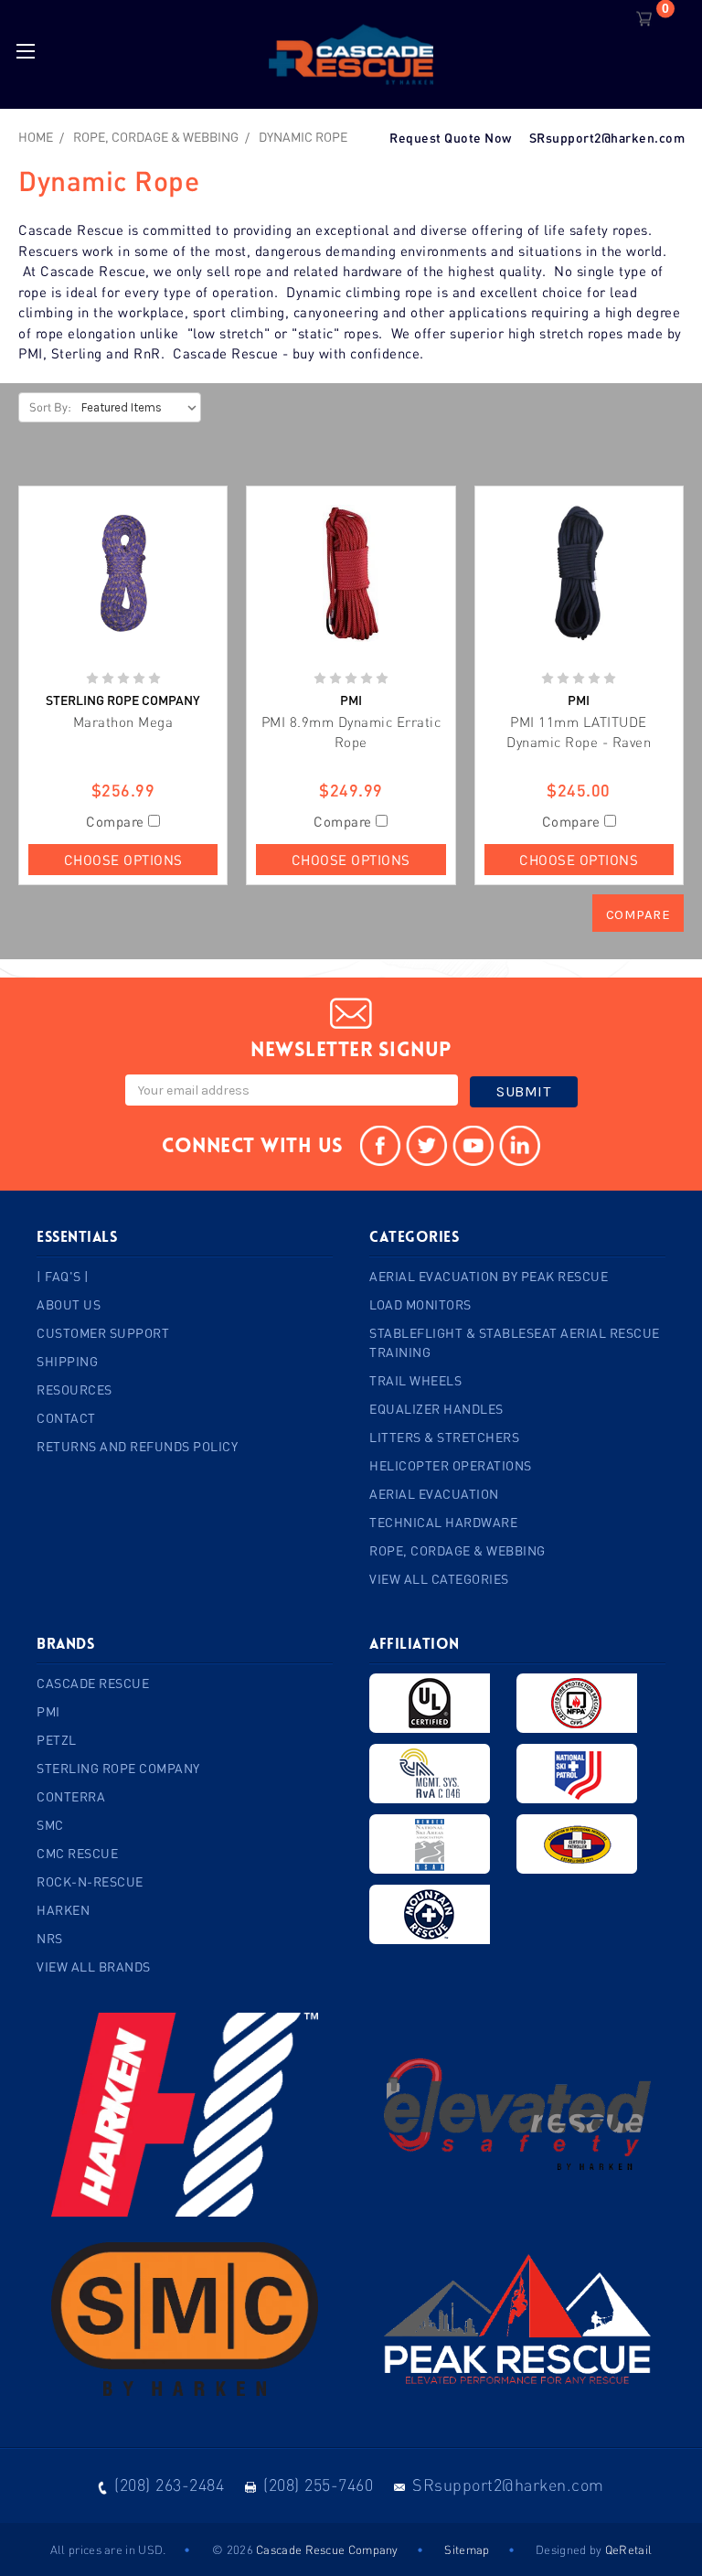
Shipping (67, 1361)
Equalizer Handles (436, 1409)
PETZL (57, 1740)
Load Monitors (420, 1304)
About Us (69, 1304)
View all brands (94, 1967)
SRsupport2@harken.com (607, 138)
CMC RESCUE (77, 1853)
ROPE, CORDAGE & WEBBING (457, 1550)
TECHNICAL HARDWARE (443, 1522)
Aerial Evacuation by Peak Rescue (489, 1276)
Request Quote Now (451, 138)
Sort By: (50, 407)
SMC (50, 1825)
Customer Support (103, 1333)
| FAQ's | (63, 1276)
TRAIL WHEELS (415, 1380)
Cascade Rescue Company (327, 2549)
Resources (74, 1390)
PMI (48, 1711)
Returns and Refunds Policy (137, 1446)
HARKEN (63, 1910)
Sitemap (467, 2549)
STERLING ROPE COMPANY (118, 1768)
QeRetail (628, 2549)
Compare (117, 821)
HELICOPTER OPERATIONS (451, 1465)
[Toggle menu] (25, 51)
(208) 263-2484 (169, 2485)
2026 (240, 2549)
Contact (66, 1418)
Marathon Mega (123, 721)
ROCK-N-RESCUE (90, 1881)
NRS (50, 1938)
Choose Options (123, 860)
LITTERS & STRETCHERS (444, 1437)
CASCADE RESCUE (93, 1683)
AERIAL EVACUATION (434, 1494)
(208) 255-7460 (318, 2485)
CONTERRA (71, 1796)
